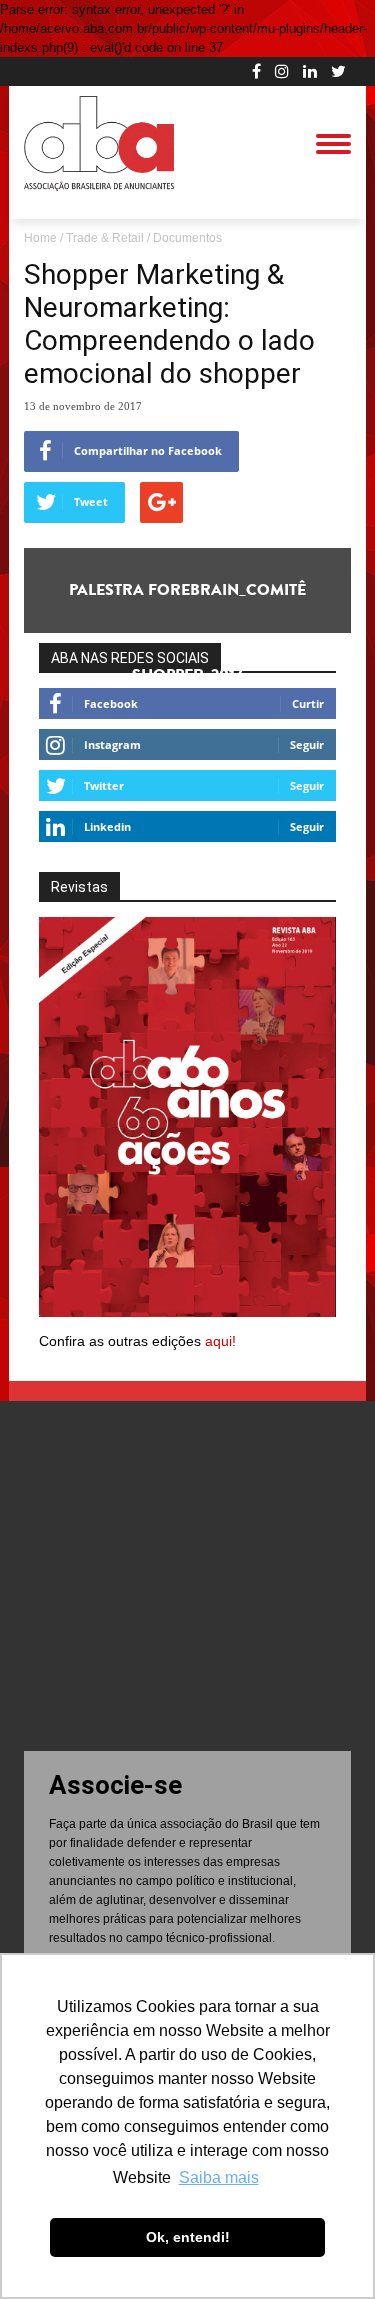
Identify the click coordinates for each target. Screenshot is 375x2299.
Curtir (308, 703)
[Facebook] (256, 71)
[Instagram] (282, 71)
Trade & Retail (105, 238)
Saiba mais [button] (219, 2177)
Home (40, 238)
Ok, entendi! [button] (188, 2237)
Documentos (187, 238)
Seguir (307, 744)
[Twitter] (338, 71)
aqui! (220, 1341)
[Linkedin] (310, 71)
